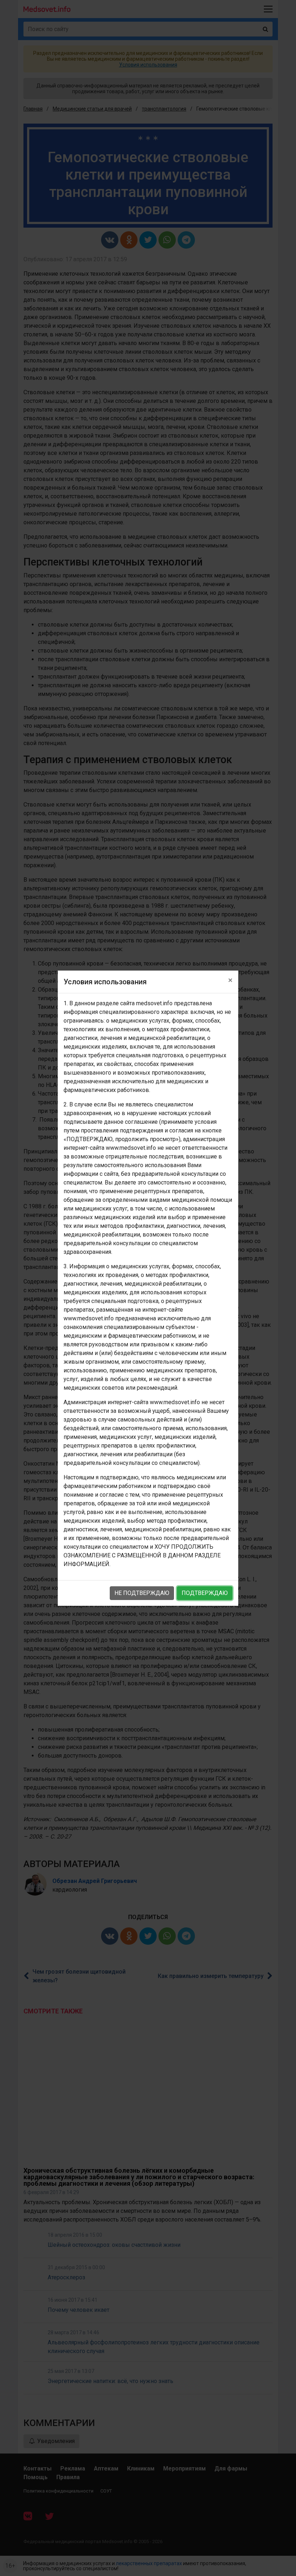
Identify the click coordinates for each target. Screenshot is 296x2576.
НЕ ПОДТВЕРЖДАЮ (142, 1593)
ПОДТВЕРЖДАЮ (205, 1593)
